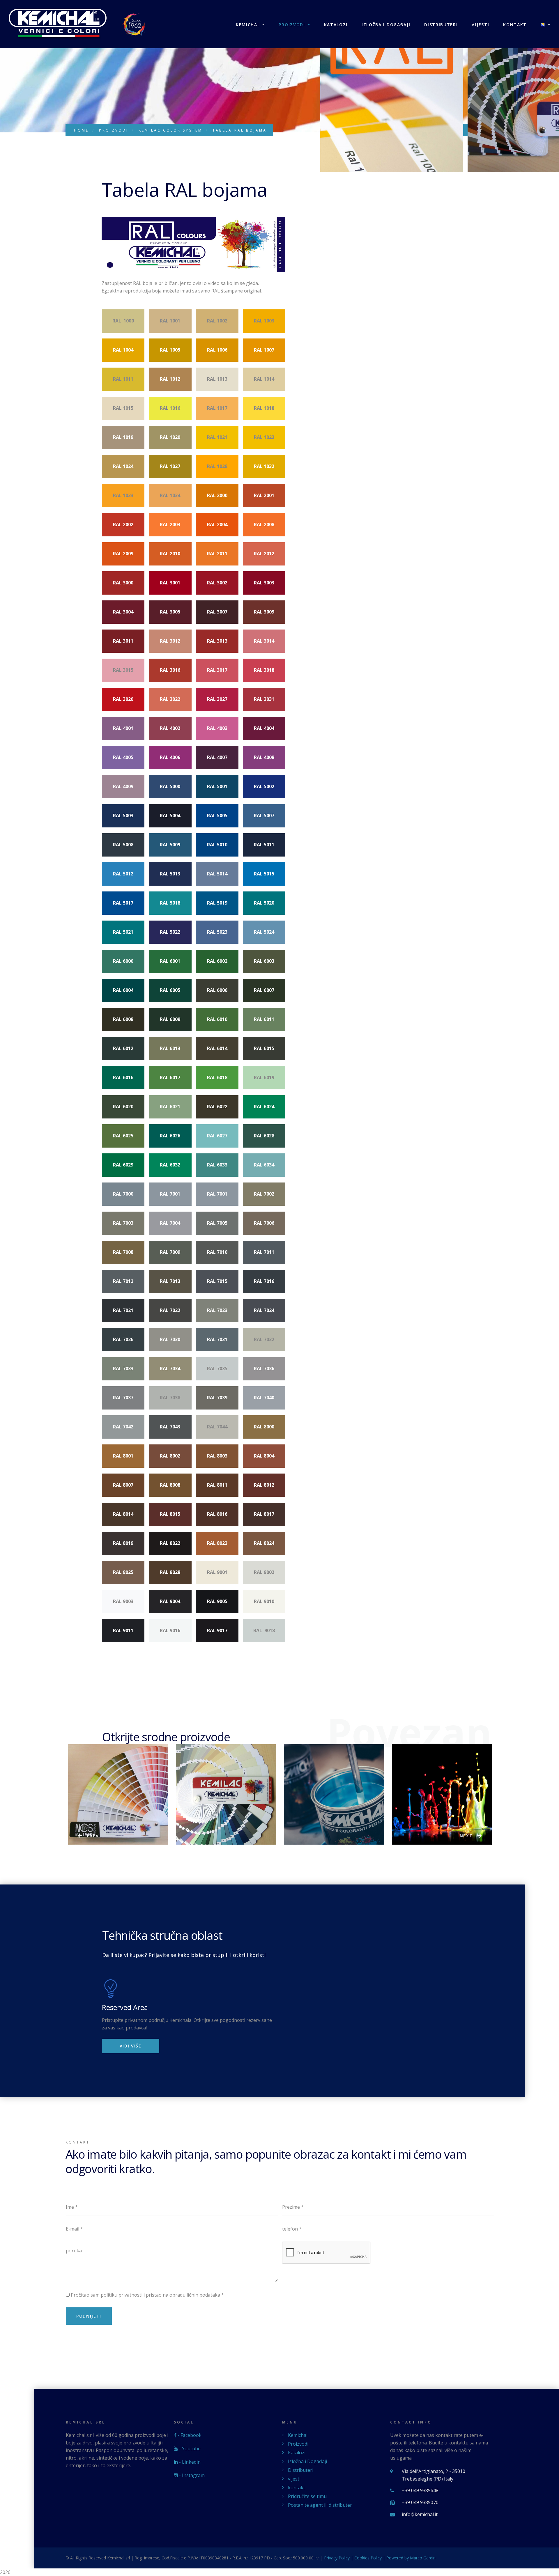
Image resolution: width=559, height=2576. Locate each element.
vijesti (480, 25)
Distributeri (441, 25)
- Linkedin (189, 2462)
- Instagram (191, 2475)
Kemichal (248, 25)
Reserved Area (125, 2007)
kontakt (515, 25)
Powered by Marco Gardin (411, 2558)
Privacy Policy (337, 2558)
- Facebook (189, 2435)
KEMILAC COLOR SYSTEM (170, 130)
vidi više (131, 2046)
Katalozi (336, 25)
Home (81, 130)
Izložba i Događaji (386, 25)
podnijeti (89, 2316)
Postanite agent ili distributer (320, 2505)
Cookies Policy (368, 2558)
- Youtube (189, 2449)
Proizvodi (292, 25)
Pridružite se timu (307, 2496)
